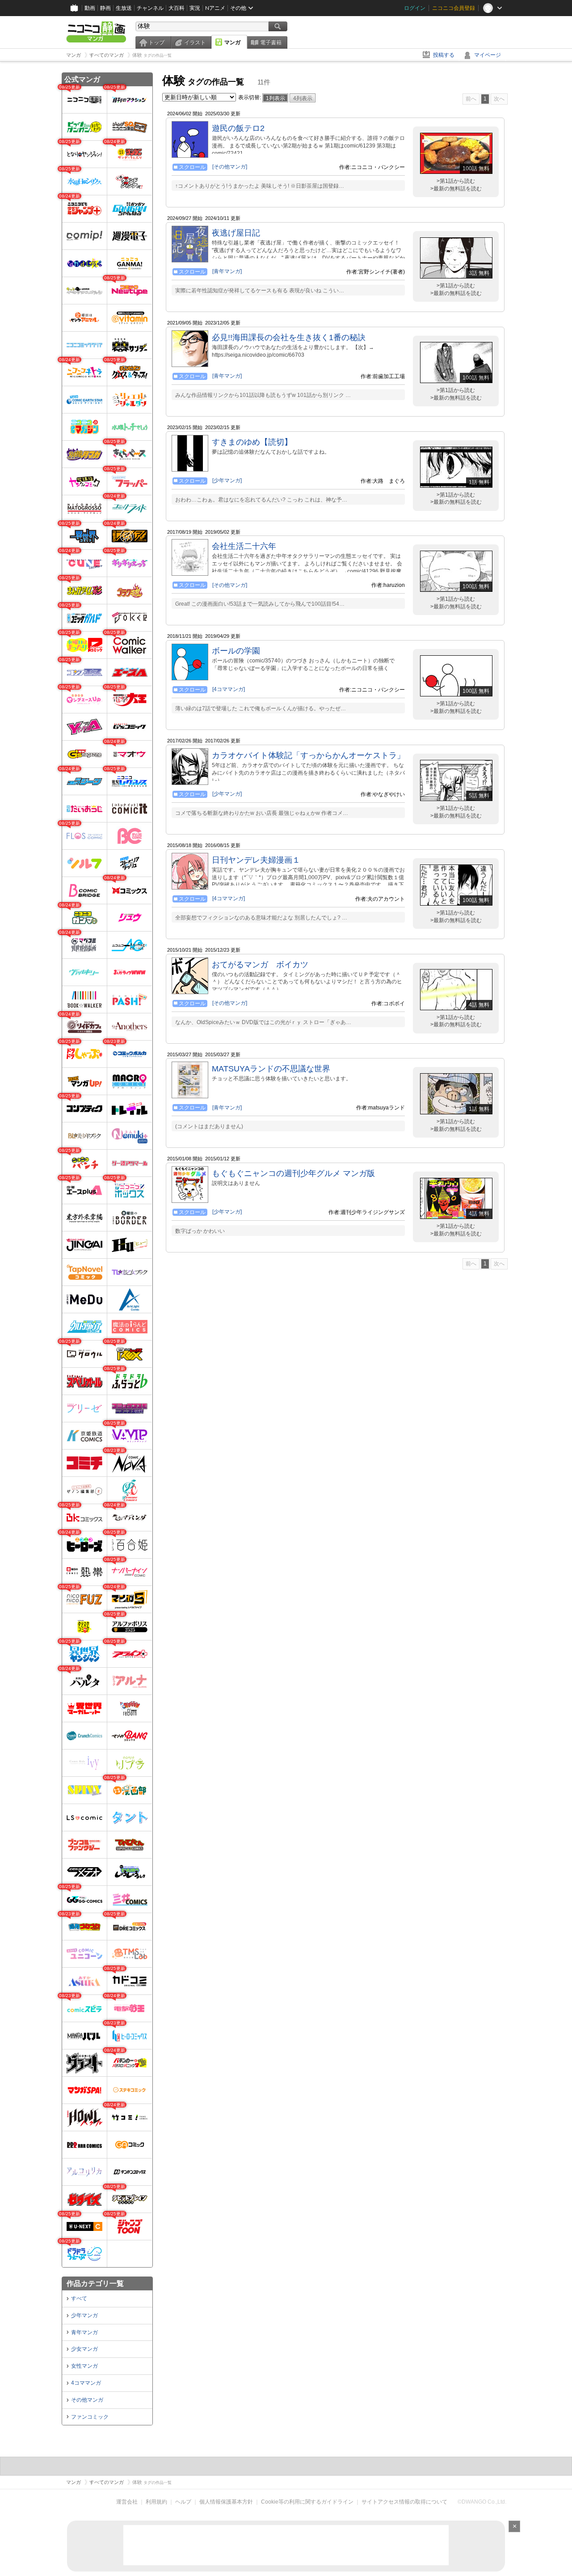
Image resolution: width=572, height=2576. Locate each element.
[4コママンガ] (229, 689)
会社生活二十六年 (244, 546)
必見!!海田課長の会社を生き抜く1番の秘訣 (289, 337)
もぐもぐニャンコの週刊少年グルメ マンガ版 (293, 1173)
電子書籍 (271, 42)
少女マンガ (84, 2349)
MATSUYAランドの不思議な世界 (271, 1069)
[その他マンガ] (230, 167)
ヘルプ (183, 2502)
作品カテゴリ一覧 (95, 2283)
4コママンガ (86, 2383)
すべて (79, 2298)
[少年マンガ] (227, 481)
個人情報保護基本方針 (226, 2502)
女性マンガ (84, 2366)
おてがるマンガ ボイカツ (260, 965)
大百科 (177, 8)
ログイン (415, 8)
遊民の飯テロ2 (238, 128)
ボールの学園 (236, 651)
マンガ (232, 42)
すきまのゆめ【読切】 (252, 442)
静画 (105, 8)
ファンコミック (90, 2417)
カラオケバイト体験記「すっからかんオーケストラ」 (308, 755)
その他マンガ (87, 2400)
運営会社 (127, 2502)
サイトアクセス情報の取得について (404, 2502)
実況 (195, 8)
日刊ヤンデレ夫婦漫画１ (256, 860)
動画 (90, 8)
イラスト (195, 42)
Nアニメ (215, 8)
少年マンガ (84, 2315)
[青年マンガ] (227, 271)
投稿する (444, 55)
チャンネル (150, 8)
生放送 (124, 8)
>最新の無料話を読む (456, 189)
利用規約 (156, 2502)
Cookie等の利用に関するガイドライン (307, 2502)
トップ (156, 42)
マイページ (488, 55)
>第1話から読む (456, 181)
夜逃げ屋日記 (236, 233)
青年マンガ (84, 2332)
